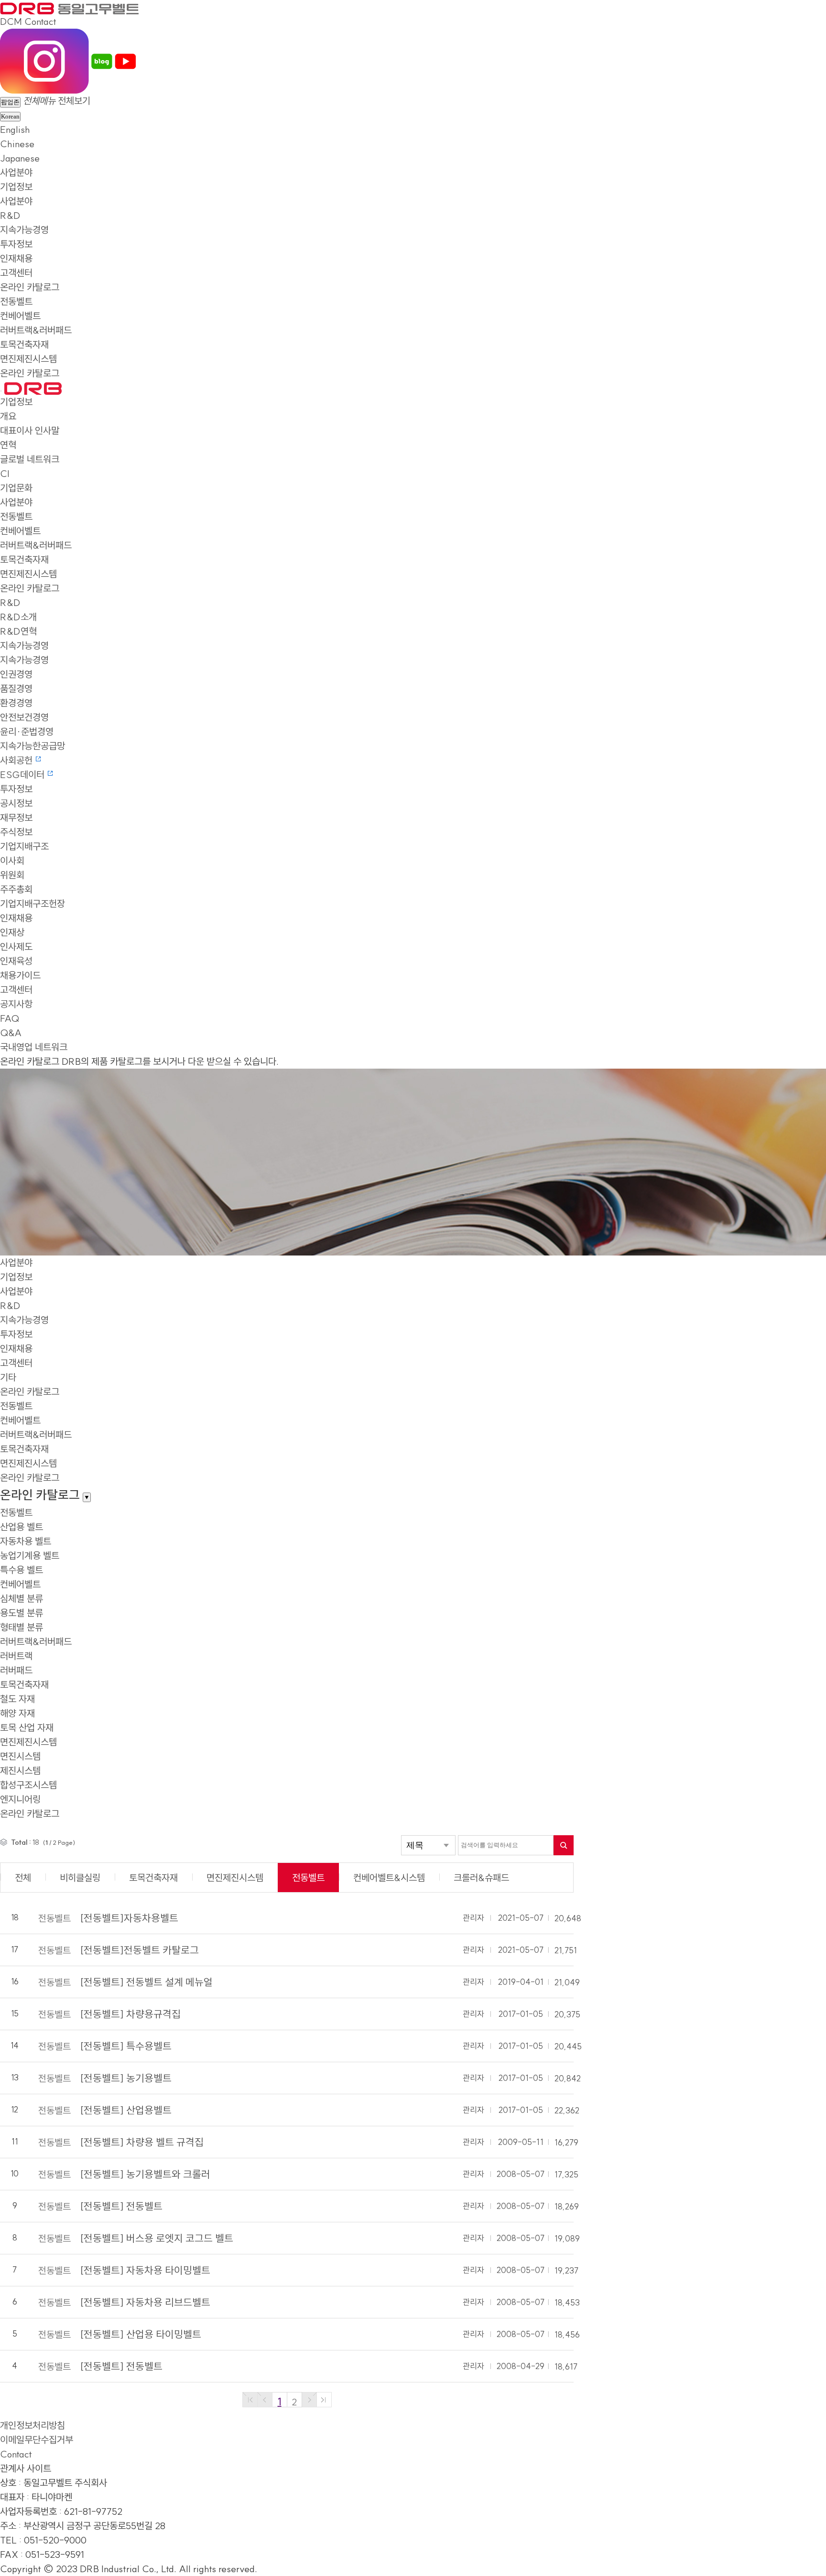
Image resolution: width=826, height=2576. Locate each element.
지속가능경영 (24, 230)
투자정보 (16, 244)
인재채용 (16, 258)
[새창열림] (44, 60)
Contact (40, 21)
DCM (11, 21)
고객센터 (16, 273)
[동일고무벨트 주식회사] (69, 7)
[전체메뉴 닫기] (1, 391)
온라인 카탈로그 (30, 287)
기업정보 (16, 187)
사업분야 (16, 172)
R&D (10, 215)
